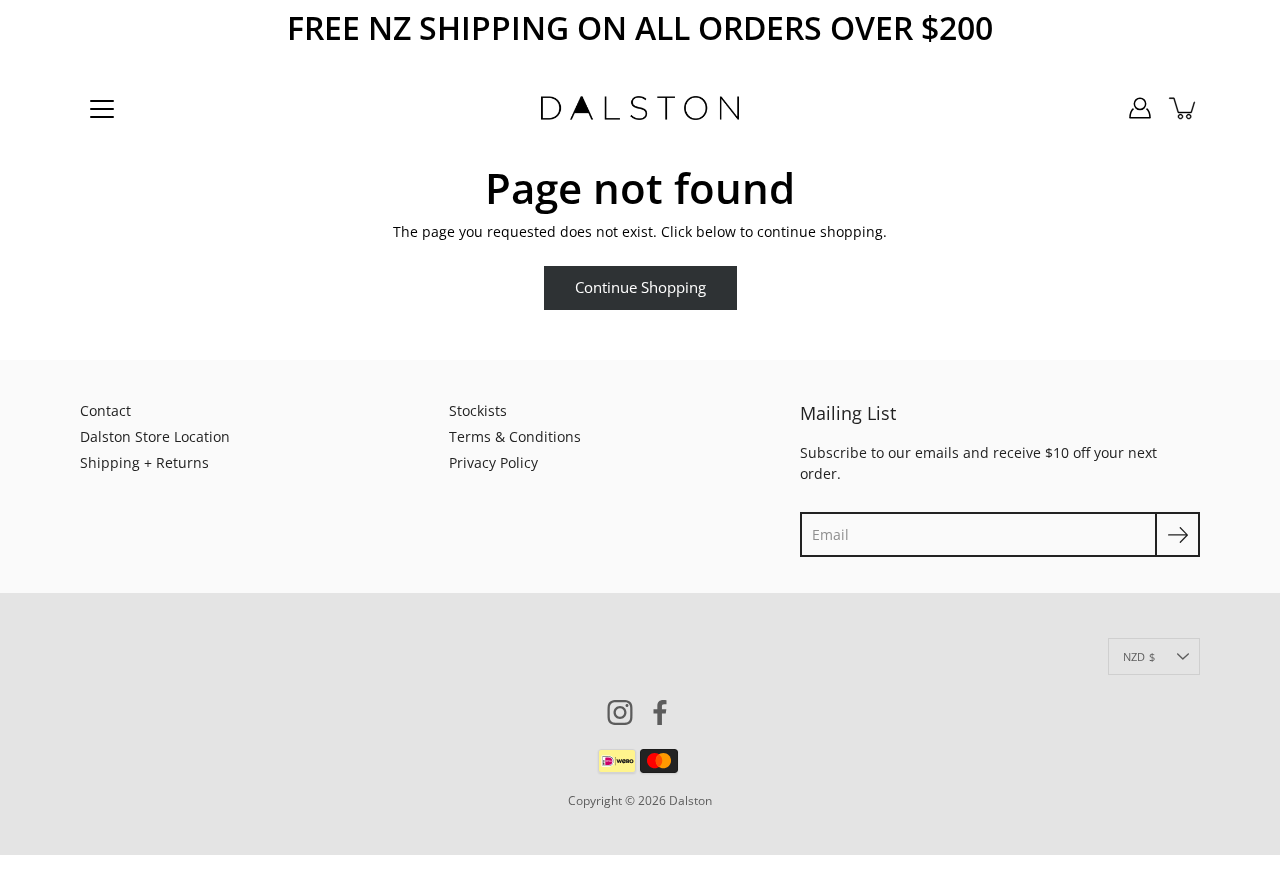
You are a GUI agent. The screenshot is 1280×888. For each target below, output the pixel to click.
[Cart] (1184, 108)
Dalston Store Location (155, 436)
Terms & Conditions (515, 436)
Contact (105, 410)
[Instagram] (620, 712)
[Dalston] (640, 108)
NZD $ (1139, 656)
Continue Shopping (640, 287)
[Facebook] (660, 712)
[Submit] (1177, 534)
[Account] (1140, 108)
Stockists (478, 410)
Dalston (690, 800)
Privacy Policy (493, 462)
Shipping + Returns (144, 462)
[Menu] (102, 109)
